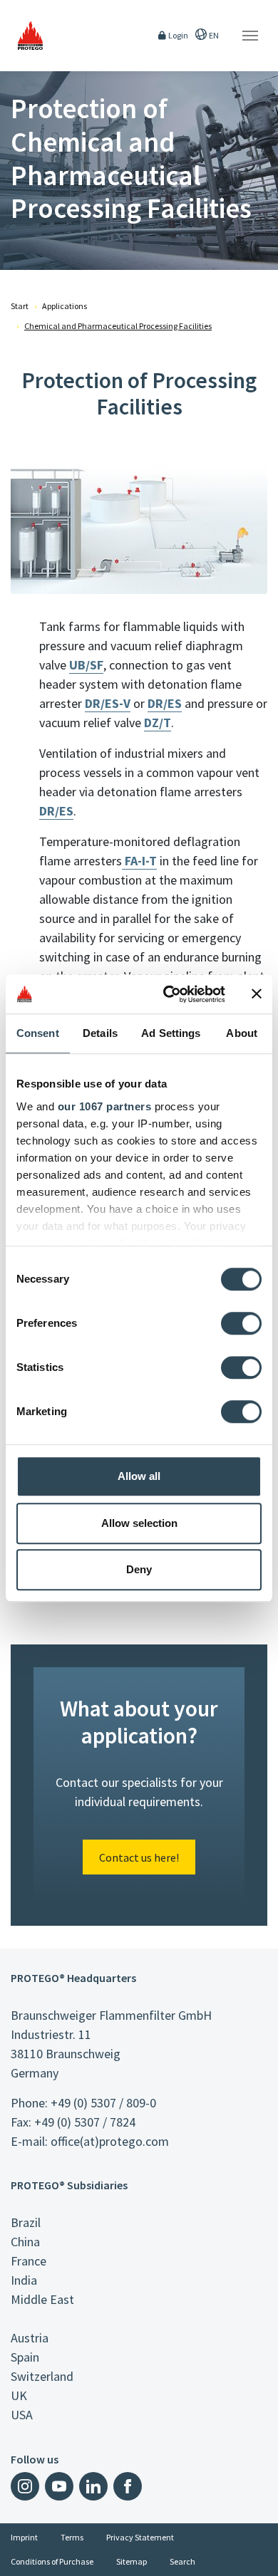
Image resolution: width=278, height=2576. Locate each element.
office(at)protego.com (110, 2141)
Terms (72, 2537)
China (25, 2242)
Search (182, 2561)
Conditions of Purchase (52, 2561)
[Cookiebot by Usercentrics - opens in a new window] (169, 994)
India (24, 2280)
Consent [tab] (38, 1033)
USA (22, 2415)
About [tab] (242, 1033)
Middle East (42, 2299)
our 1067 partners (105, 1106)
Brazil (26, 2222)
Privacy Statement (140, 2537)
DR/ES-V (108, 703)
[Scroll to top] (258, 2556)
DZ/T (158, 723)
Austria (30, 2338)
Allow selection (139, 1523)
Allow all (139, 1476)
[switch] (241, 1323)
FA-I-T (139, 861)
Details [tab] (100, 1033)
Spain (25, 2357)
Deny (139, 1569)
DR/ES (165, 703)
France (29, 2261)
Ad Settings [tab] (171, 1033)
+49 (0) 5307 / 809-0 (103, 2103)
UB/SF (86, 665)
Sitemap (132, 2561)
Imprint (24, 2537)
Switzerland (42, 2376)
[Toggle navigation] (250, 36)
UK (19, 2395)
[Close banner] (257, 994)
